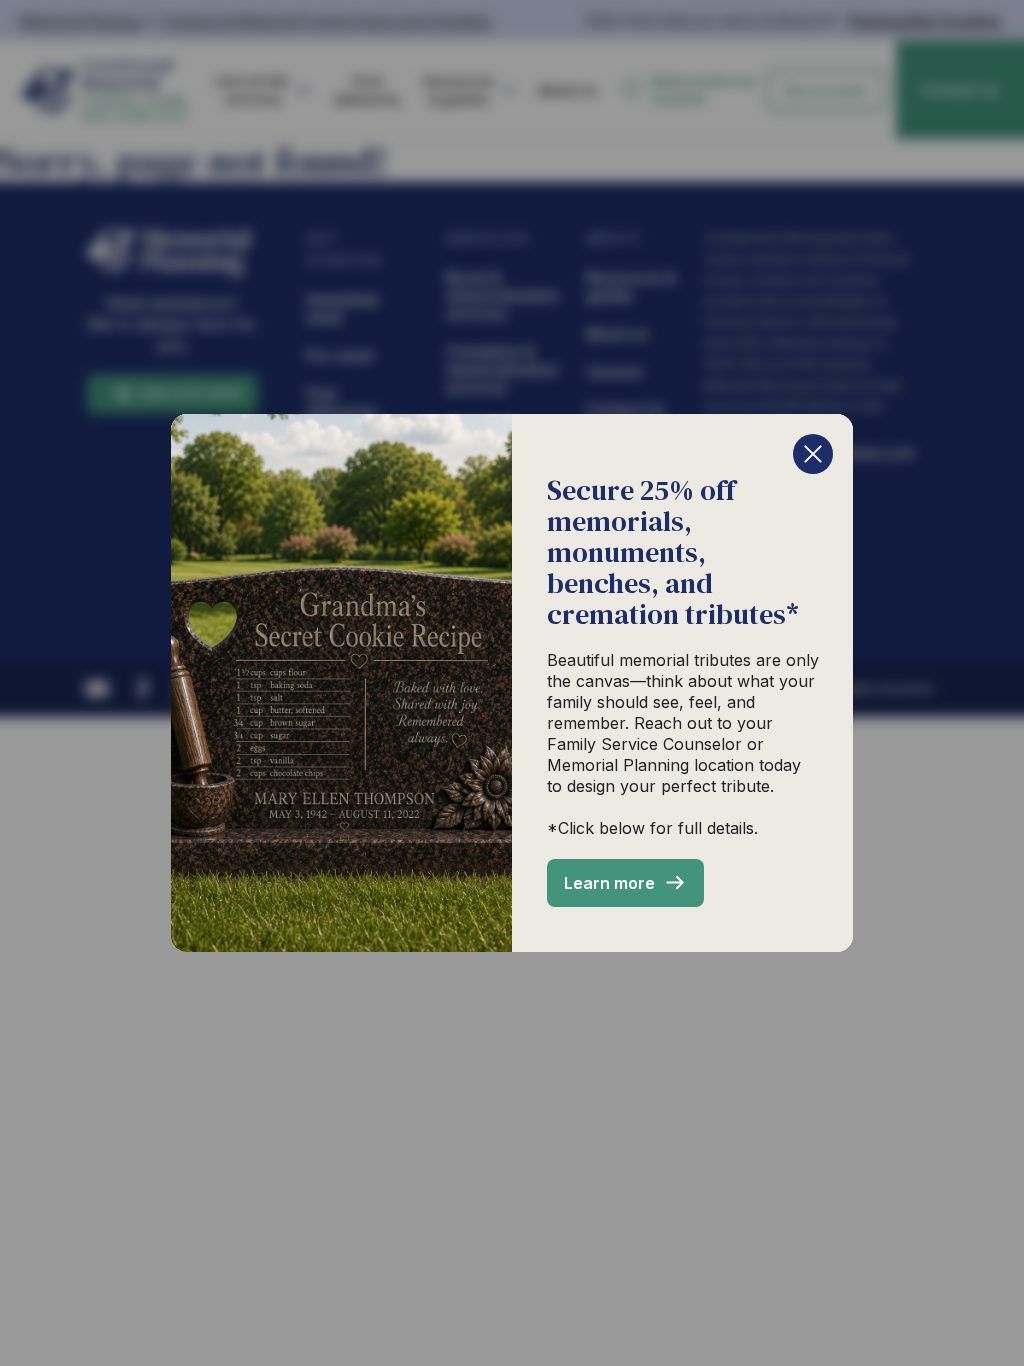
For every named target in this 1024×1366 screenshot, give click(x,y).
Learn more (609, 883)
